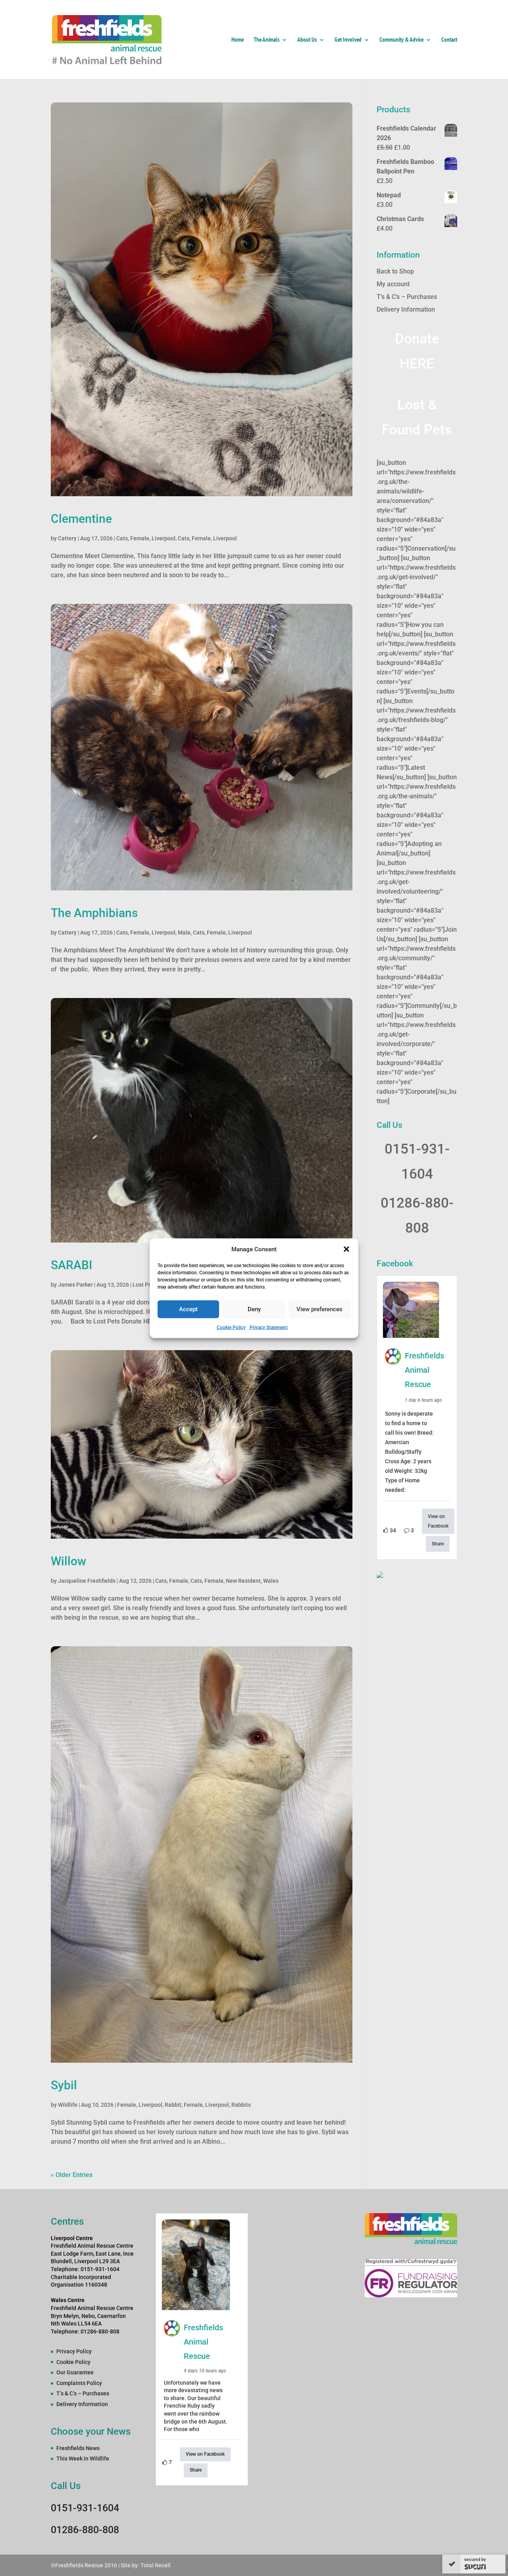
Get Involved (348, 40)
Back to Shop (395, 271)
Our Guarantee (75, 2372)
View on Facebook (438, 1521)
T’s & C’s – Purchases (407, 297)
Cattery (67, 538)
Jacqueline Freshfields (87, 1581)
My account (393, 284)
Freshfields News (78, 2448)
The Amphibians (94, 913)
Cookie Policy (231, 1327)
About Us (307, 40)
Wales (271, 1581)
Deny (254, 1309)
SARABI (72, 1265)
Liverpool (164, 538)
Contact (449, 40)
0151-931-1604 (85, 2508)
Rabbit (173, 2105)
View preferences (319, 1309)
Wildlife (68, 2105)
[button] (346, 1249)
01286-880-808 (85, 2530)
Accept (188, 1309)
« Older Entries (72, 2175)
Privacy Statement (269, 1327)
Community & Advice (401, 40)
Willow (68, 1561)
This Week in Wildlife (83, 2458)
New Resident (243, 1581)
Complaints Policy (79, 2383)
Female (140, 538)
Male (184, 933)
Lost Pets (144, 1285)
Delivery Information (406, 309)
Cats (122, 538)
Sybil (64, 2085)
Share (438, 1544)
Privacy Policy (74, 2351)
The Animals (267, 40)
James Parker (75, 1285)
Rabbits (241, 2105)
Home (238, 40)
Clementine (81, 519)
